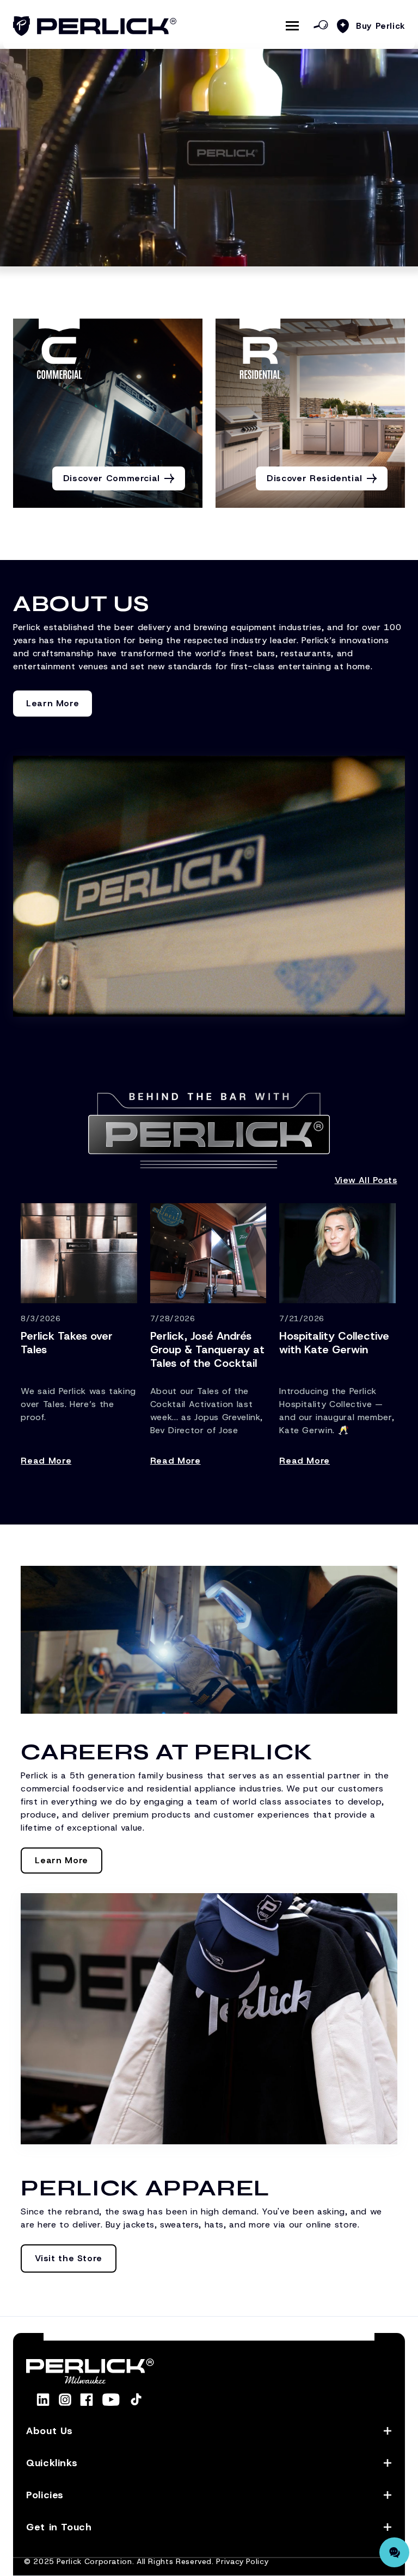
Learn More (53, 703)
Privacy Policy (242, 2561)
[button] (209, 2431)
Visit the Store (69, 2258)
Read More (46, 1461)
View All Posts (366, 1180)
